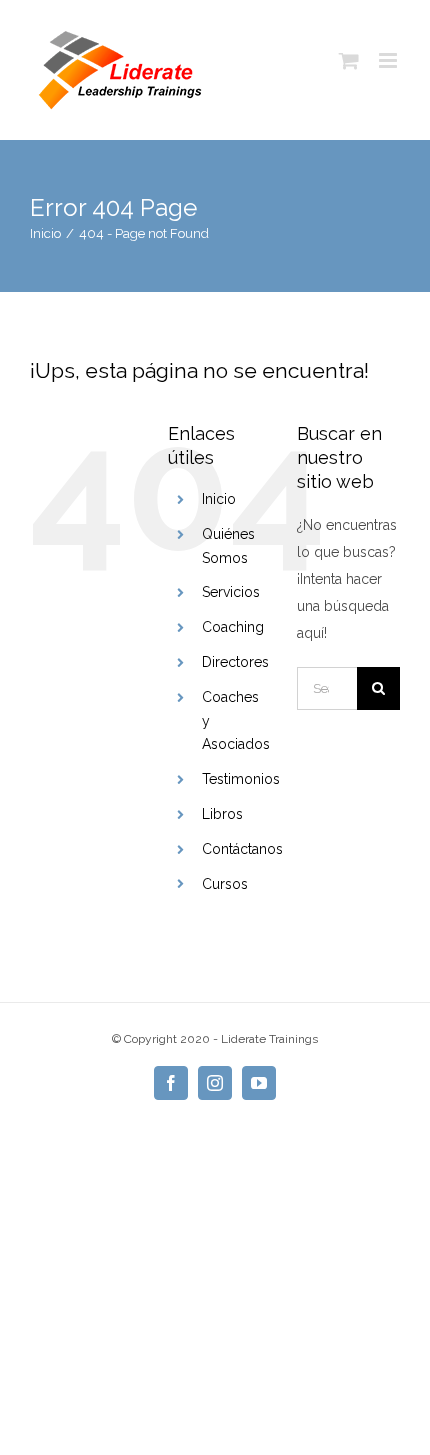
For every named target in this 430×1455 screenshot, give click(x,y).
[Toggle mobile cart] (349, 60)
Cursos (225, 884)
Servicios (231, 592)
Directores (235, 662)
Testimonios (241, 779)
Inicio (219, 499)
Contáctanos (242, 849)
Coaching (233, 627)
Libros (222, 814)
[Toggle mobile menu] (389, 60)
